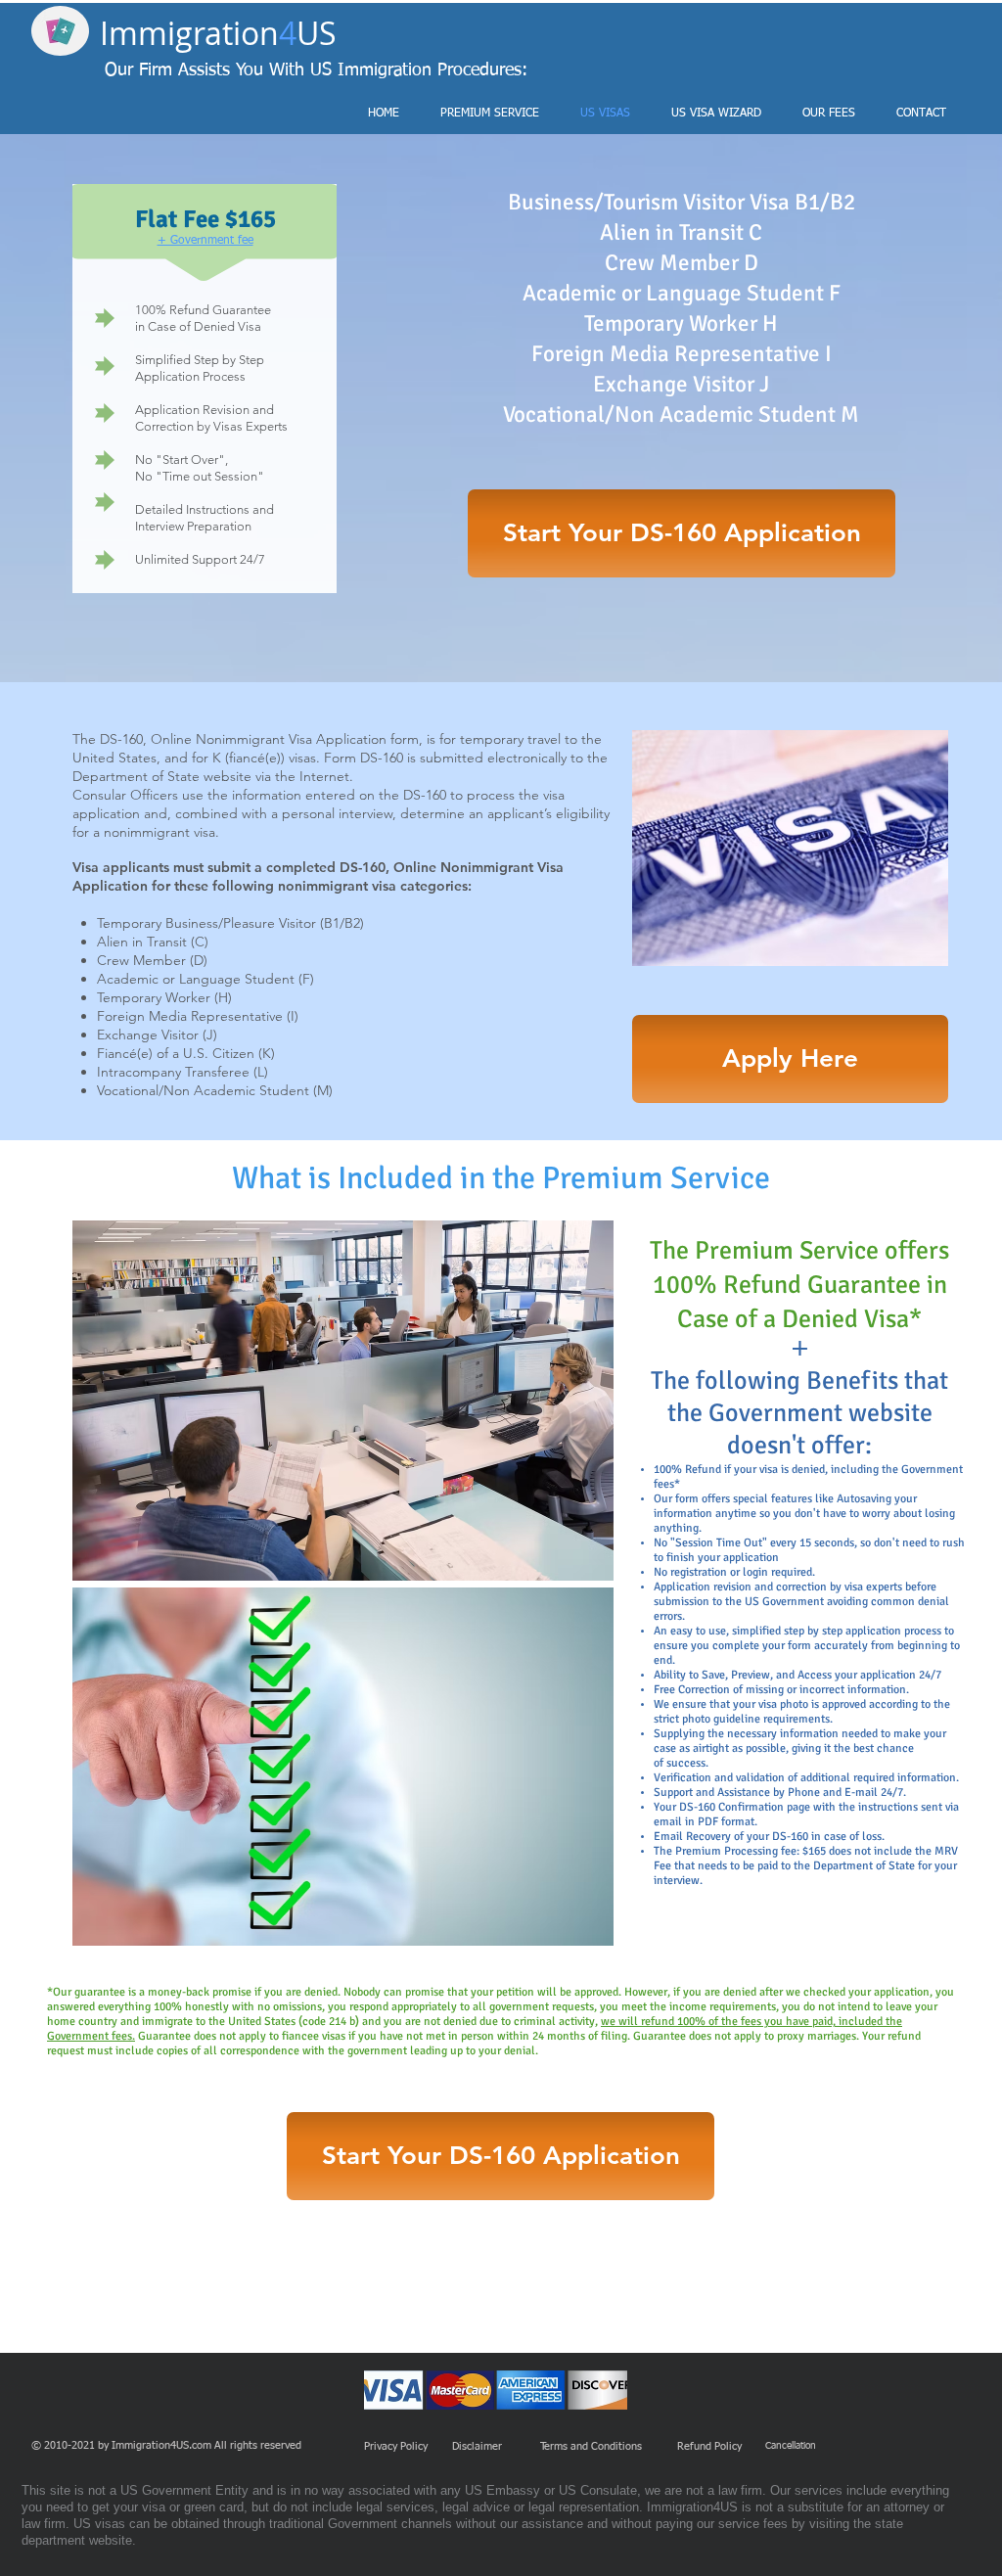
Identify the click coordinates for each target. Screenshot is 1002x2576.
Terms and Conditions (592, 2446)
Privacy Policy (396, 2446)
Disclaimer (477, 2446)
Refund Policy (709, 2446)
